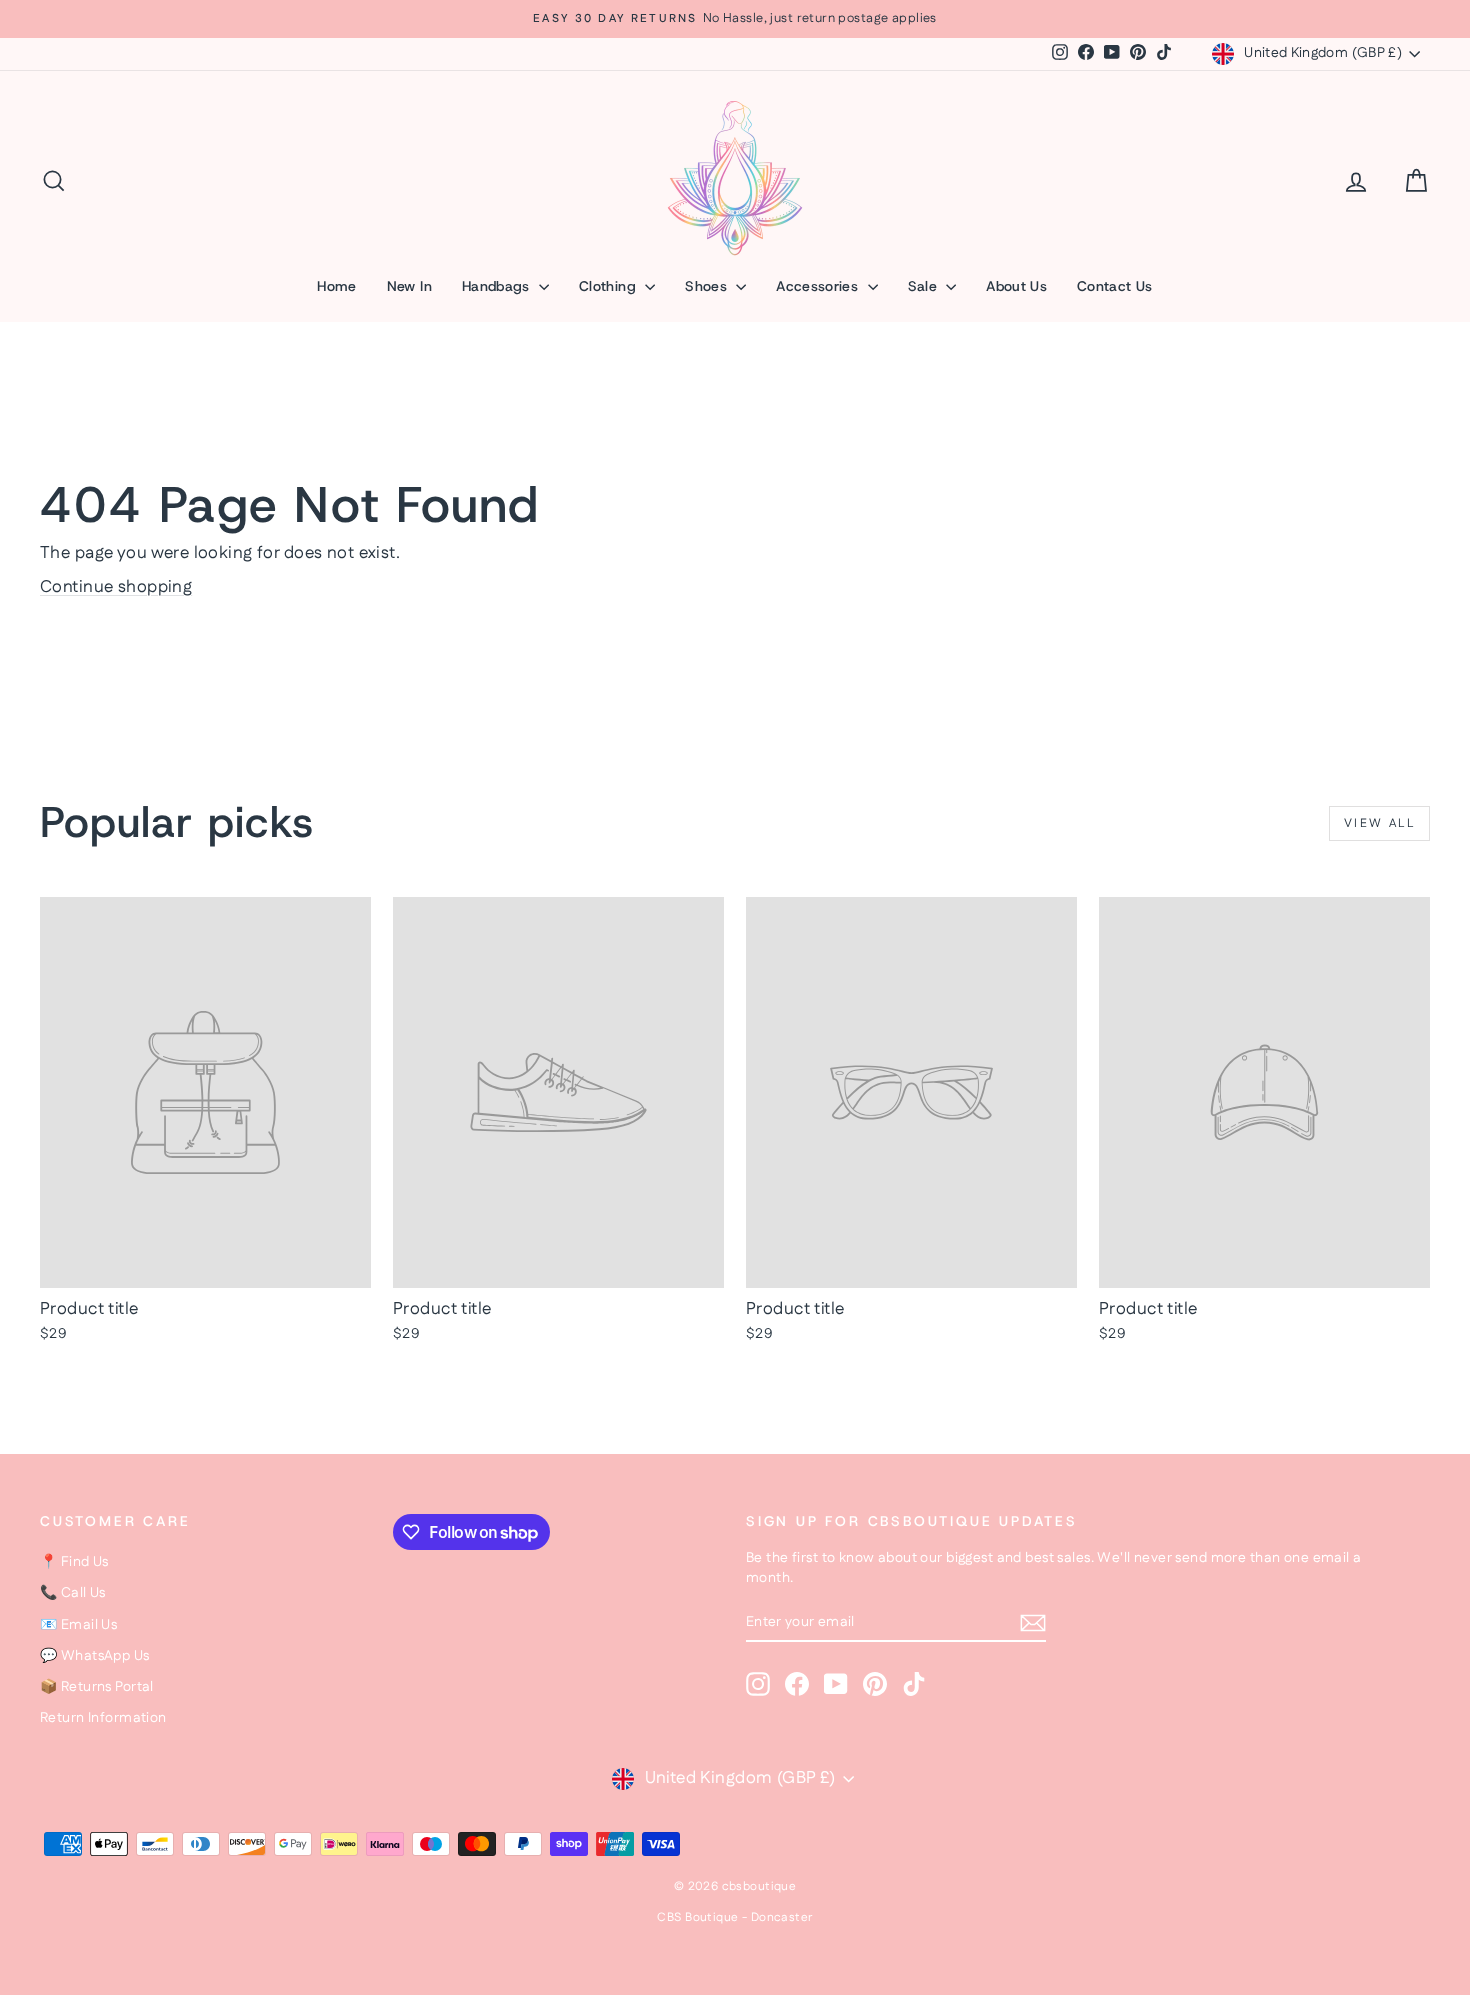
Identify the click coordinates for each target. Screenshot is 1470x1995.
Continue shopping (116, 587)
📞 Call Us (73, 1593)
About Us (1016, 286)
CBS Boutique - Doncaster (734, 1917)
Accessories (819, 286)
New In (409, 286)
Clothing (609, 286)
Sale (925, 286)
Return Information (103, 1718)
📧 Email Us (78, 1625)
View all (1379, 823)
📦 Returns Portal (97, 1687)
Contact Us (1115, 286)
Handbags (498, 286)
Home (336, 286)
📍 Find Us (74, 1562)
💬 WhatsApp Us (95, 1656)
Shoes (708, 286)
